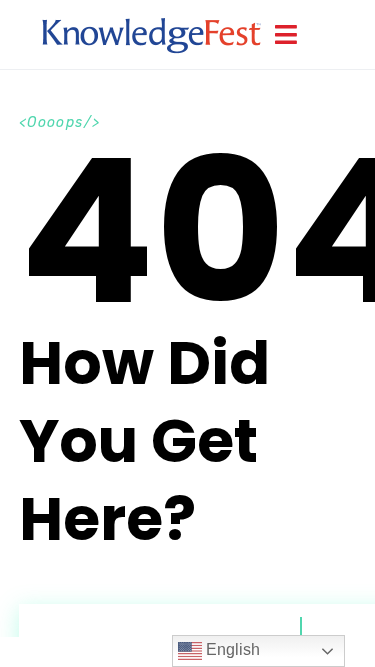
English (231, 649)
